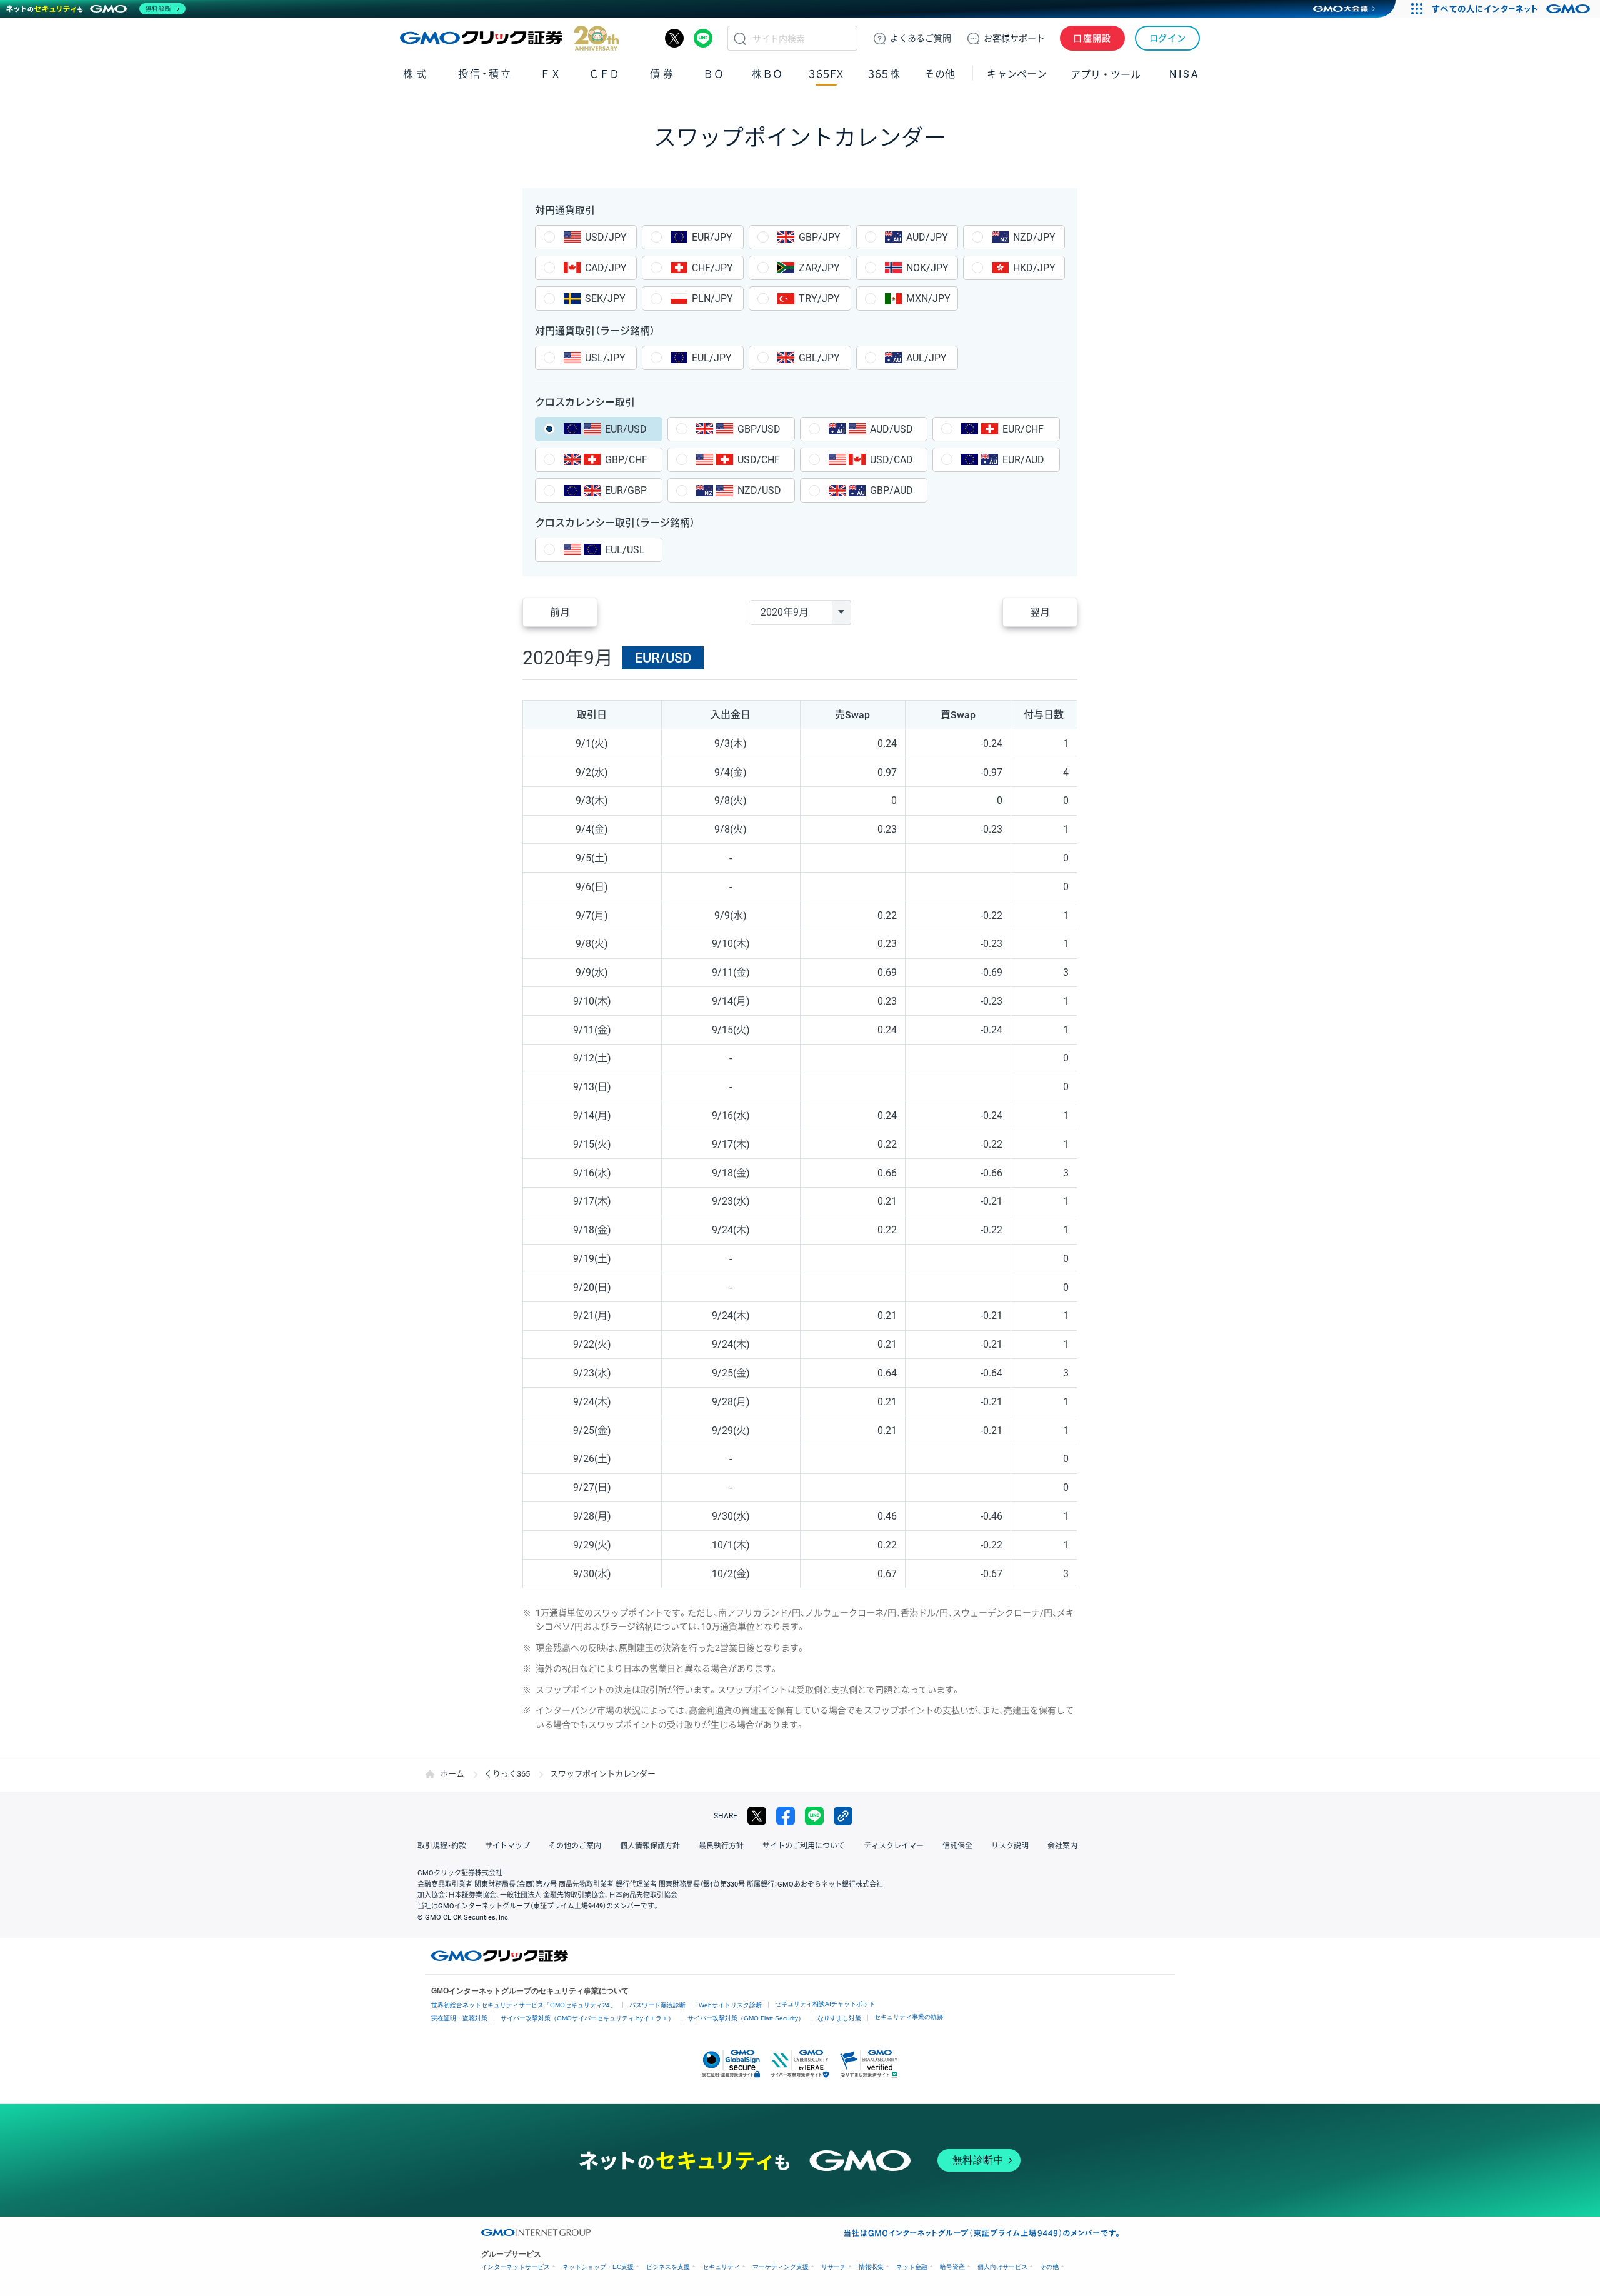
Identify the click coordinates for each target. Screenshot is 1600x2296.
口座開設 (1092, 38)
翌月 (1040, 612)
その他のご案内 (575, 1846)
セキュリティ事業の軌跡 (909, 2017)
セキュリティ (721, 2267)
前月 (560, 612)
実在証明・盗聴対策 (459, 2018)
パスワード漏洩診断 (657, 2005)
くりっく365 (507, 1774)
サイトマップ (507, 1846)
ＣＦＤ (604, 74)
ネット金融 (912, 2267)
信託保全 (957, 1846)
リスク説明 (1010, 1846)
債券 (663, 74)
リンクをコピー (843, 1816)
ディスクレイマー (894, 1846)
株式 (416, 74)
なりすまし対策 (839, 2018)
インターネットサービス (516, 2267)
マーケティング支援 (781, 2267)
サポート (1014, 38)
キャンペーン (1017, 74)
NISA (1184, 74)
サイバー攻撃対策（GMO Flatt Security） (746, 2018)
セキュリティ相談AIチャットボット (825, 2004)
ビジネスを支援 (668, 2267)
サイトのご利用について (804, 1846)
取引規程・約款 (442, 1846)
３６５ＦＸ (826, 74)
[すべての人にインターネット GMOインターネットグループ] (1513, 9)
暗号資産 (952, 2267)
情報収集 (871, 2267)
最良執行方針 (721, 1846)
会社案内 (1062, 1846)
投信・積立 (485, 74)
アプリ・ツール (1106, 74)
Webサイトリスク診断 (730, 2005)
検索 (740, 38)
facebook (786, 1816)
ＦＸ (551, 74)
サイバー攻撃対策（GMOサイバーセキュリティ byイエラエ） (587, 2018)
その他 (1049, 2267)
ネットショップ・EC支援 (598, 2267)
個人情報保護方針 (650, 1846)
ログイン (1168, 38)
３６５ (884, 74)
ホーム (452, 1774)
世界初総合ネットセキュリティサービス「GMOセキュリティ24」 (524, 2005)
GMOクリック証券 (509, 38)
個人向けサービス (1002, 2267)
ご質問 (921, 38)
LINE (703, 38)
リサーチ (834, 2267)
